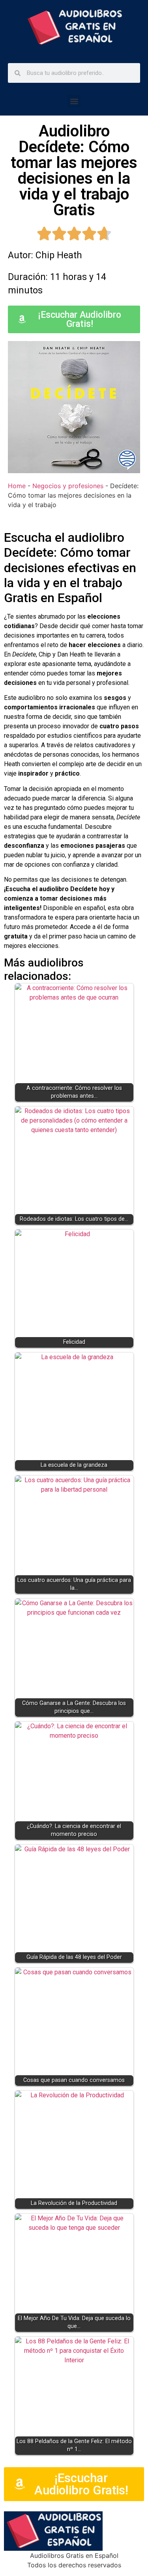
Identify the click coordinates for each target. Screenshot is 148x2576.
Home (17, 486)
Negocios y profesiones (68, 486)
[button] (74, 101)
